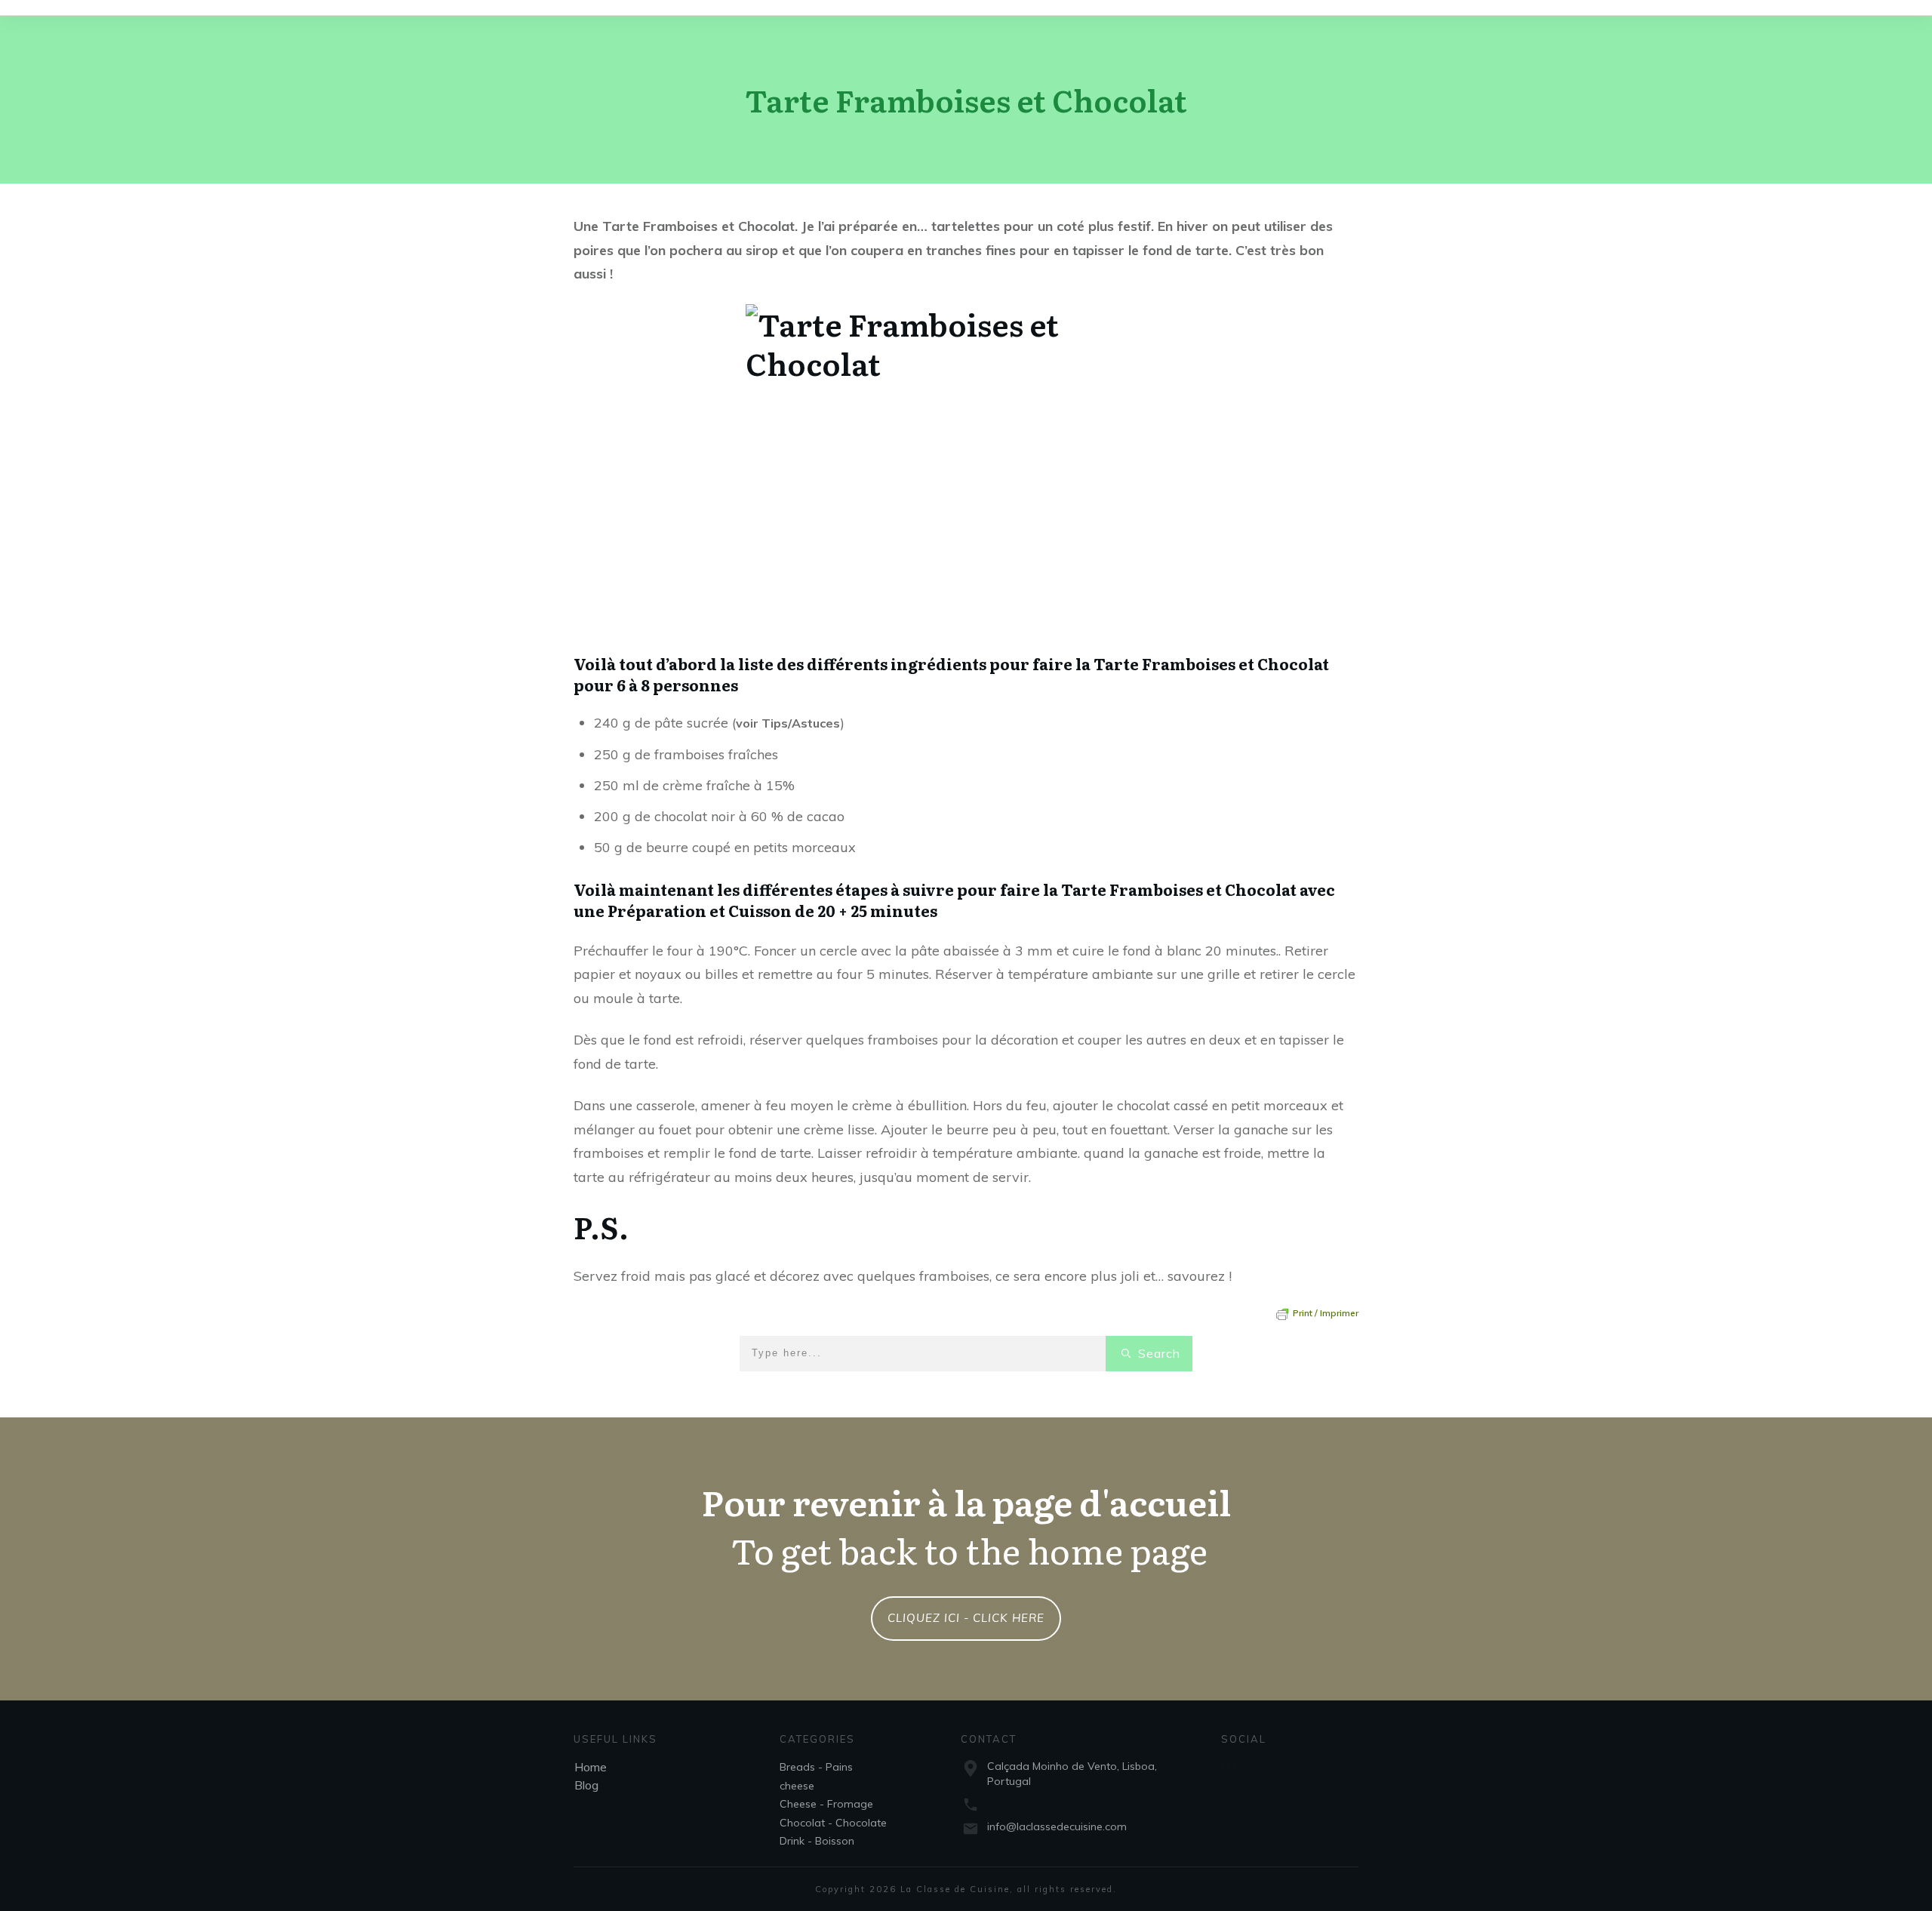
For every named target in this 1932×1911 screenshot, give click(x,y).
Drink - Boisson (817, 1841)
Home (591, 1767)
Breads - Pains (816, 1767)
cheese (797, 1786)
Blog (586, 1785)
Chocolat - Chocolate (833, 1823)
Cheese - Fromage (826, 1804)
